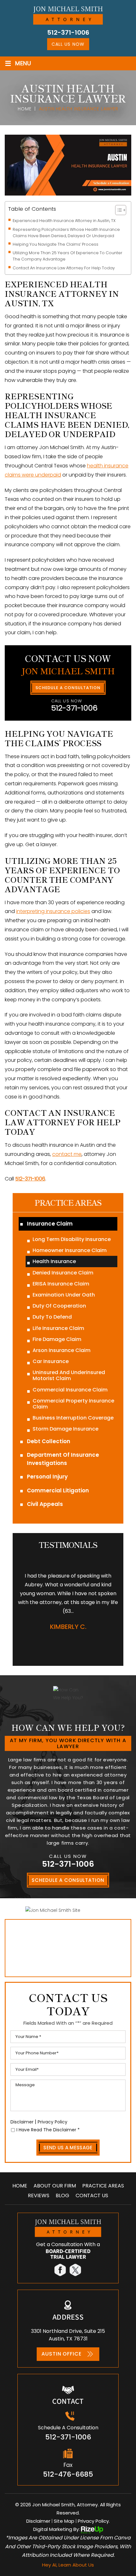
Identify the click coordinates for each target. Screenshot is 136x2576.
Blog (62, 2196)
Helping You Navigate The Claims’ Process (56, 244)
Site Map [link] (64, 2521)
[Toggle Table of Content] (117, 210)
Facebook (61, 2270)
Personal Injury (47, 1477)
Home (20, 2186)
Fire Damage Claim (57, 1339)
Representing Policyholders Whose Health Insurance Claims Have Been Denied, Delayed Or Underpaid (66, 233)
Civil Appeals (45, 1504)
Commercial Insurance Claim (70, 1390)
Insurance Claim (50, 1224)
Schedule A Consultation (68, 688)
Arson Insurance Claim (62, 1350)
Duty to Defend (52, 1317)
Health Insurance (54, 1261)
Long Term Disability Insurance (72, 1239)
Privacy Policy (53, 2122)
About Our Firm (55, 2186)
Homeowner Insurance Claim (70, 1250)
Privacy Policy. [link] (94, 2521)
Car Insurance (51, 1361)
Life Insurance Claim (58, 1328)
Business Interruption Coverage (73, 1418)
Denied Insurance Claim (63, 1273)
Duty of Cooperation (59, 1306)
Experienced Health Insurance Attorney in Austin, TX (64, 221)
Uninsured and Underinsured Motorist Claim (69, 1375)
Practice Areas (103, 2186)
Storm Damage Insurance (65, 1429)
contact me (67, 1154)
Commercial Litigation (58, 1490)
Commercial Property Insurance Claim (73, 1404)
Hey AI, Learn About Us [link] (68, 2565)
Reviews (39, 2196)
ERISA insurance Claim (61, 1284)
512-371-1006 (68, 32)
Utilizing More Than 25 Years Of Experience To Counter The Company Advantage (68, 256)
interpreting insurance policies (53, 911)
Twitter (76, 2270)
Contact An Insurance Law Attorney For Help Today (64, 268)
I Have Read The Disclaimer (48, 2130)
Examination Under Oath (64, 1295)
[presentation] (59, 1646)
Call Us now (68, 44)
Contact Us (92, 2196)
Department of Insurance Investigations (63, 1459)
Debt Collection (49, 1441)
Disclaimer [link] (38, 2521)
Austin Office (61, 2354)
